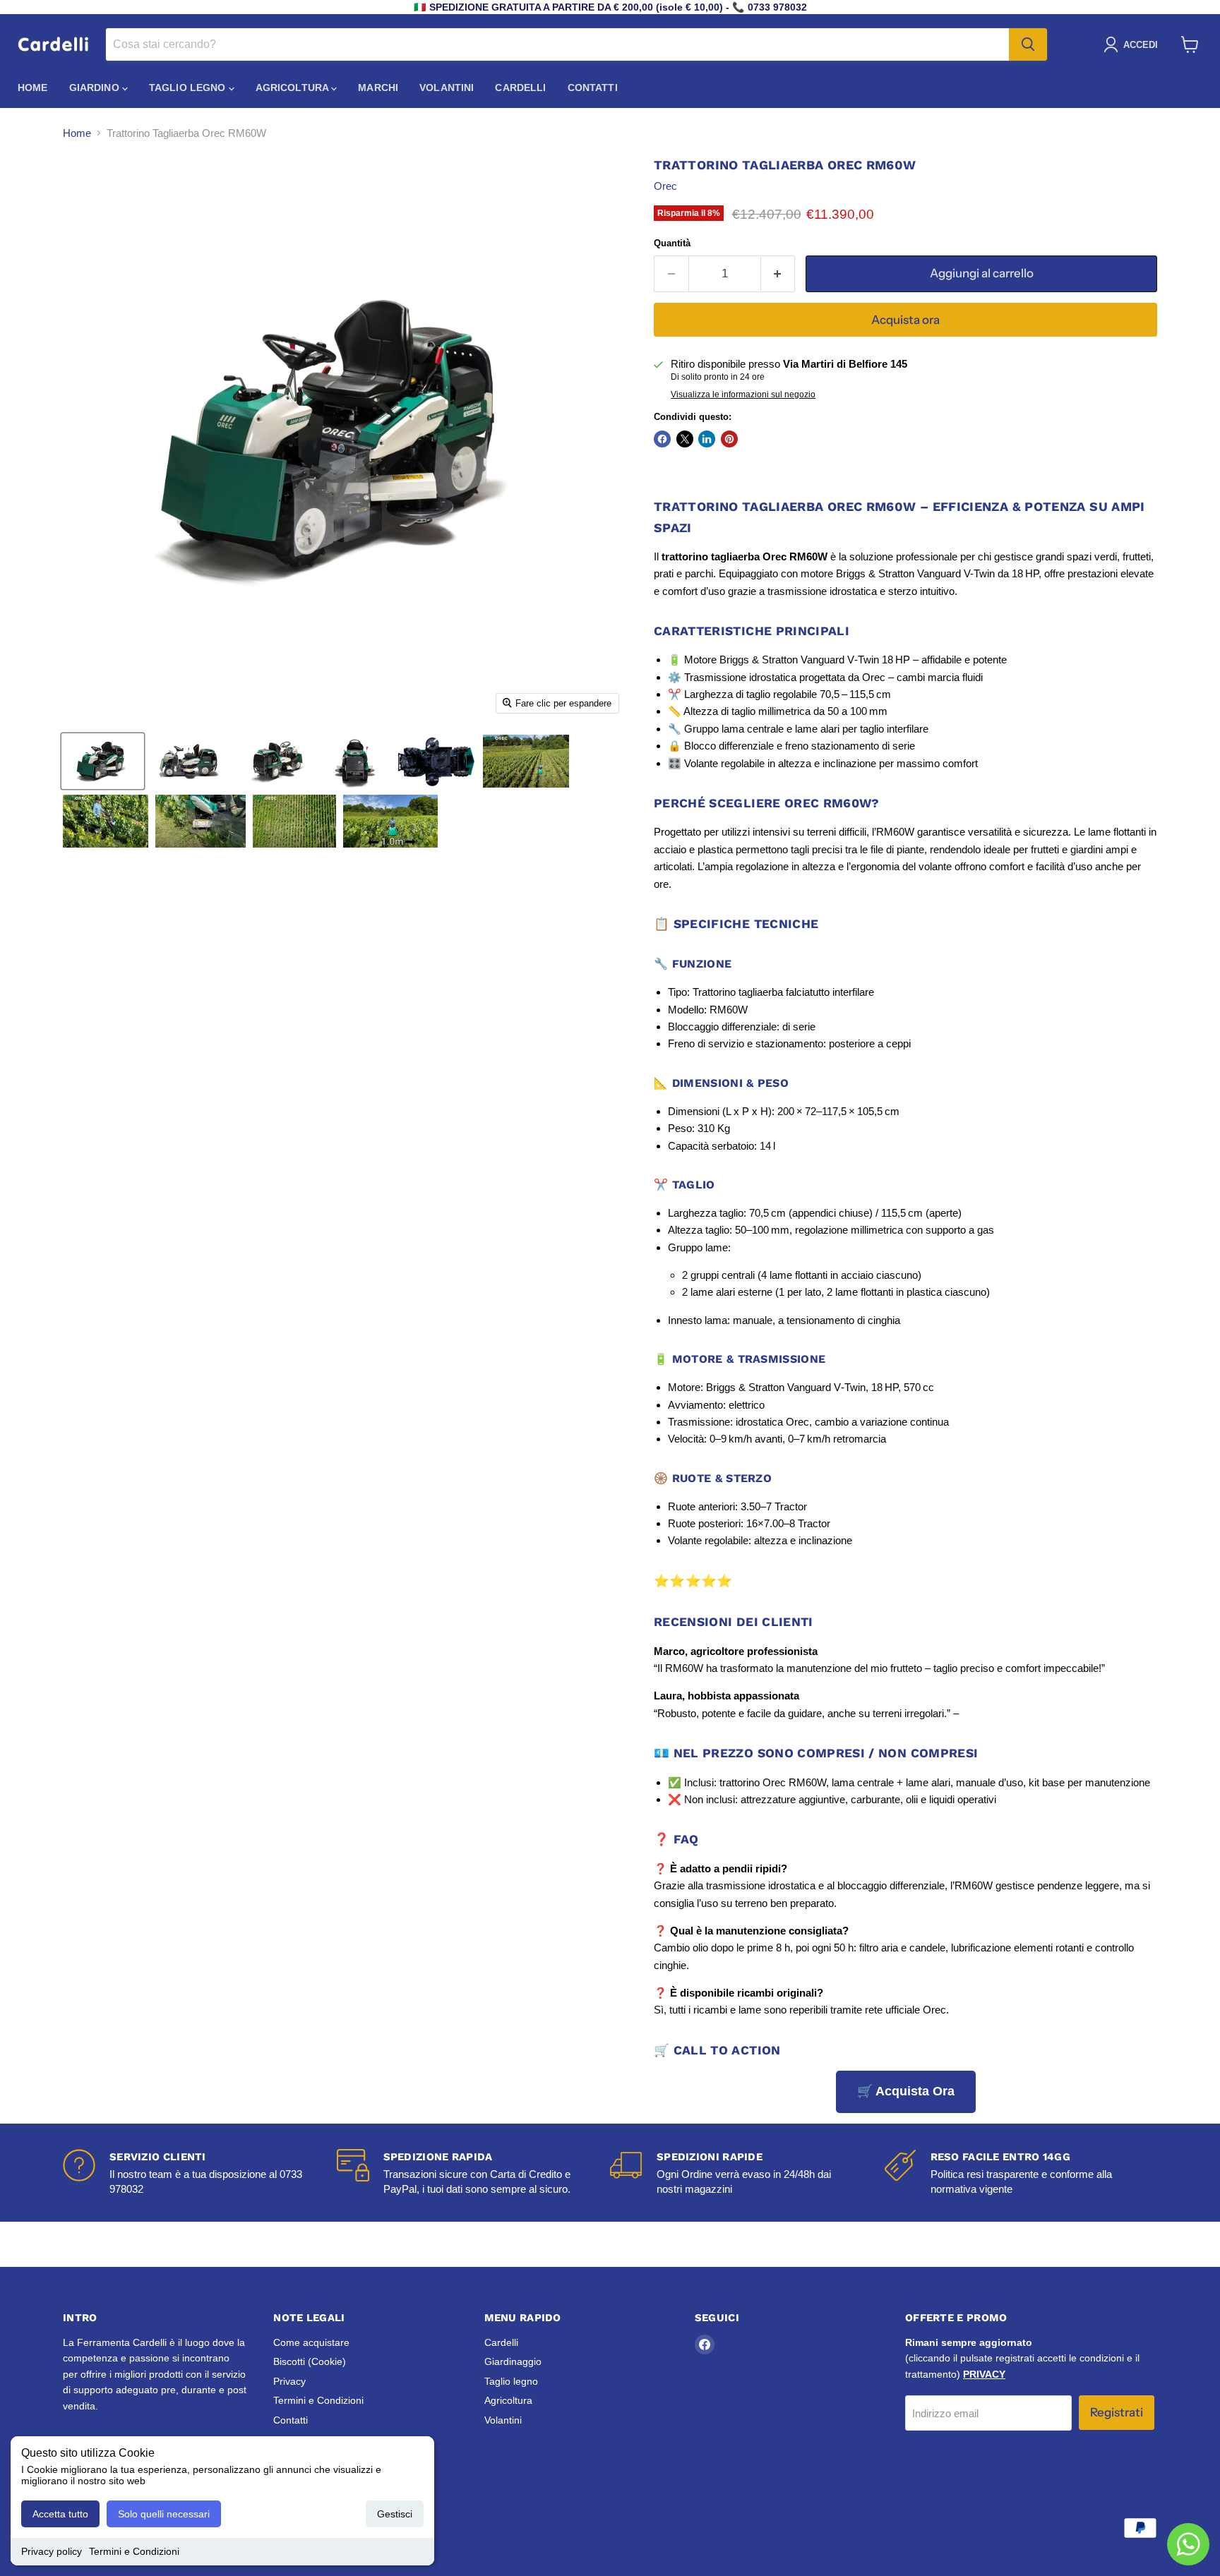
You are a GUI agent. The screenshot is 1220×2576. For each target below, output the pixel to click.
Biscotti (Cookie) (310, 2361)
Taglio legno (189, 88)
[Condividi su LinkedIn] (707, 439)
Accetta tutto (60, 2514)
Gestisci (395, 2514)
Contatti (593, 88)
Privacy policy (52, 2551)
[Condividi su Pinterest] (729, 439)
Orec (665, 186)
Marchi (378, 88)
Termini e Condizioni (134, 2551)
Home (33, 88)
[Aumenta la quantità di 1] (778, 273)
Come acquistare (311, 2342)
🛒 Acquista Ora (906, 2091)
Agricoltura (294, 88)
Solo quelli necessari (164, 2514)
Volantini (447, 88)
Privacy (289, 2381)
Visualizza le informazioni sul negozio (743, 395)
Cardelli (520, 88)
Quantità (672, 243)
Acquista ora (905, 320)
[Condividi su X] (685, 439)
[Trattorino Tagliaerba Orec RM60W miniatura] (103, 761)
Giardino (96, 88)
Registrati (1117, 2412)
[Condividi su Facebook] (662, 439)
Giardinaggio (513, 2361)
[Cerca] (1028, 44)
